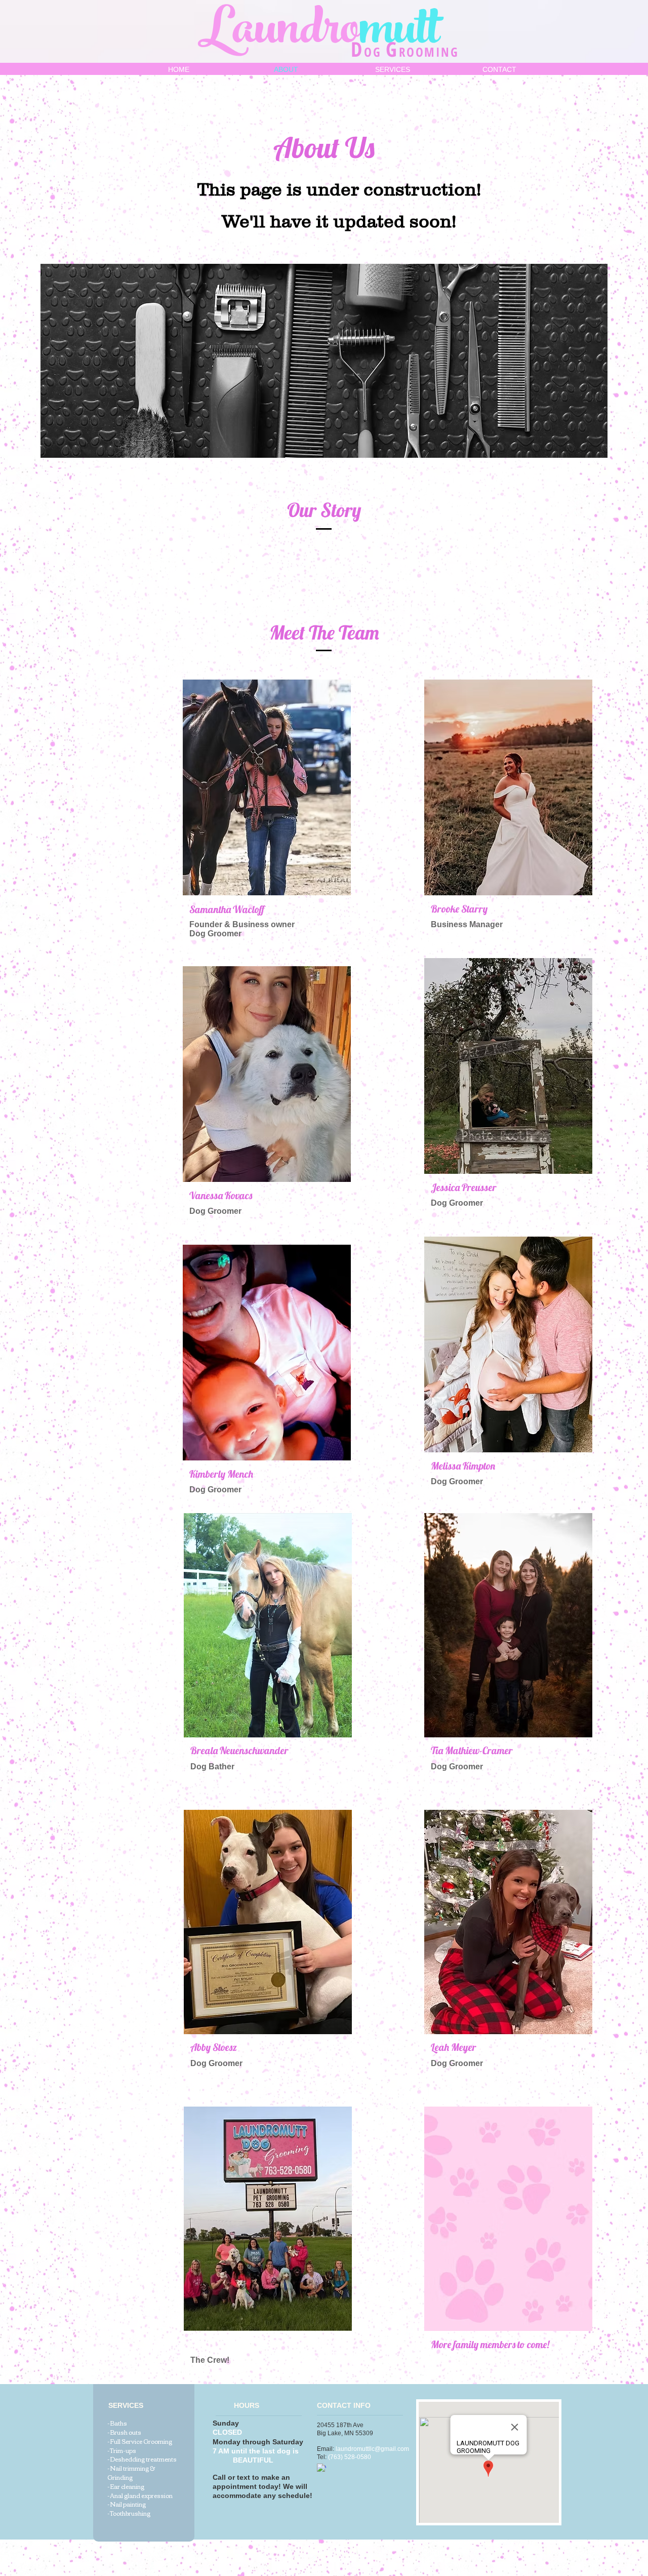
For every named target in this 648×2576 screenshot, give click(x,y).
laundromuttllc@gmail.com (372, 2449)
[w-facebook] (321, 2468)
